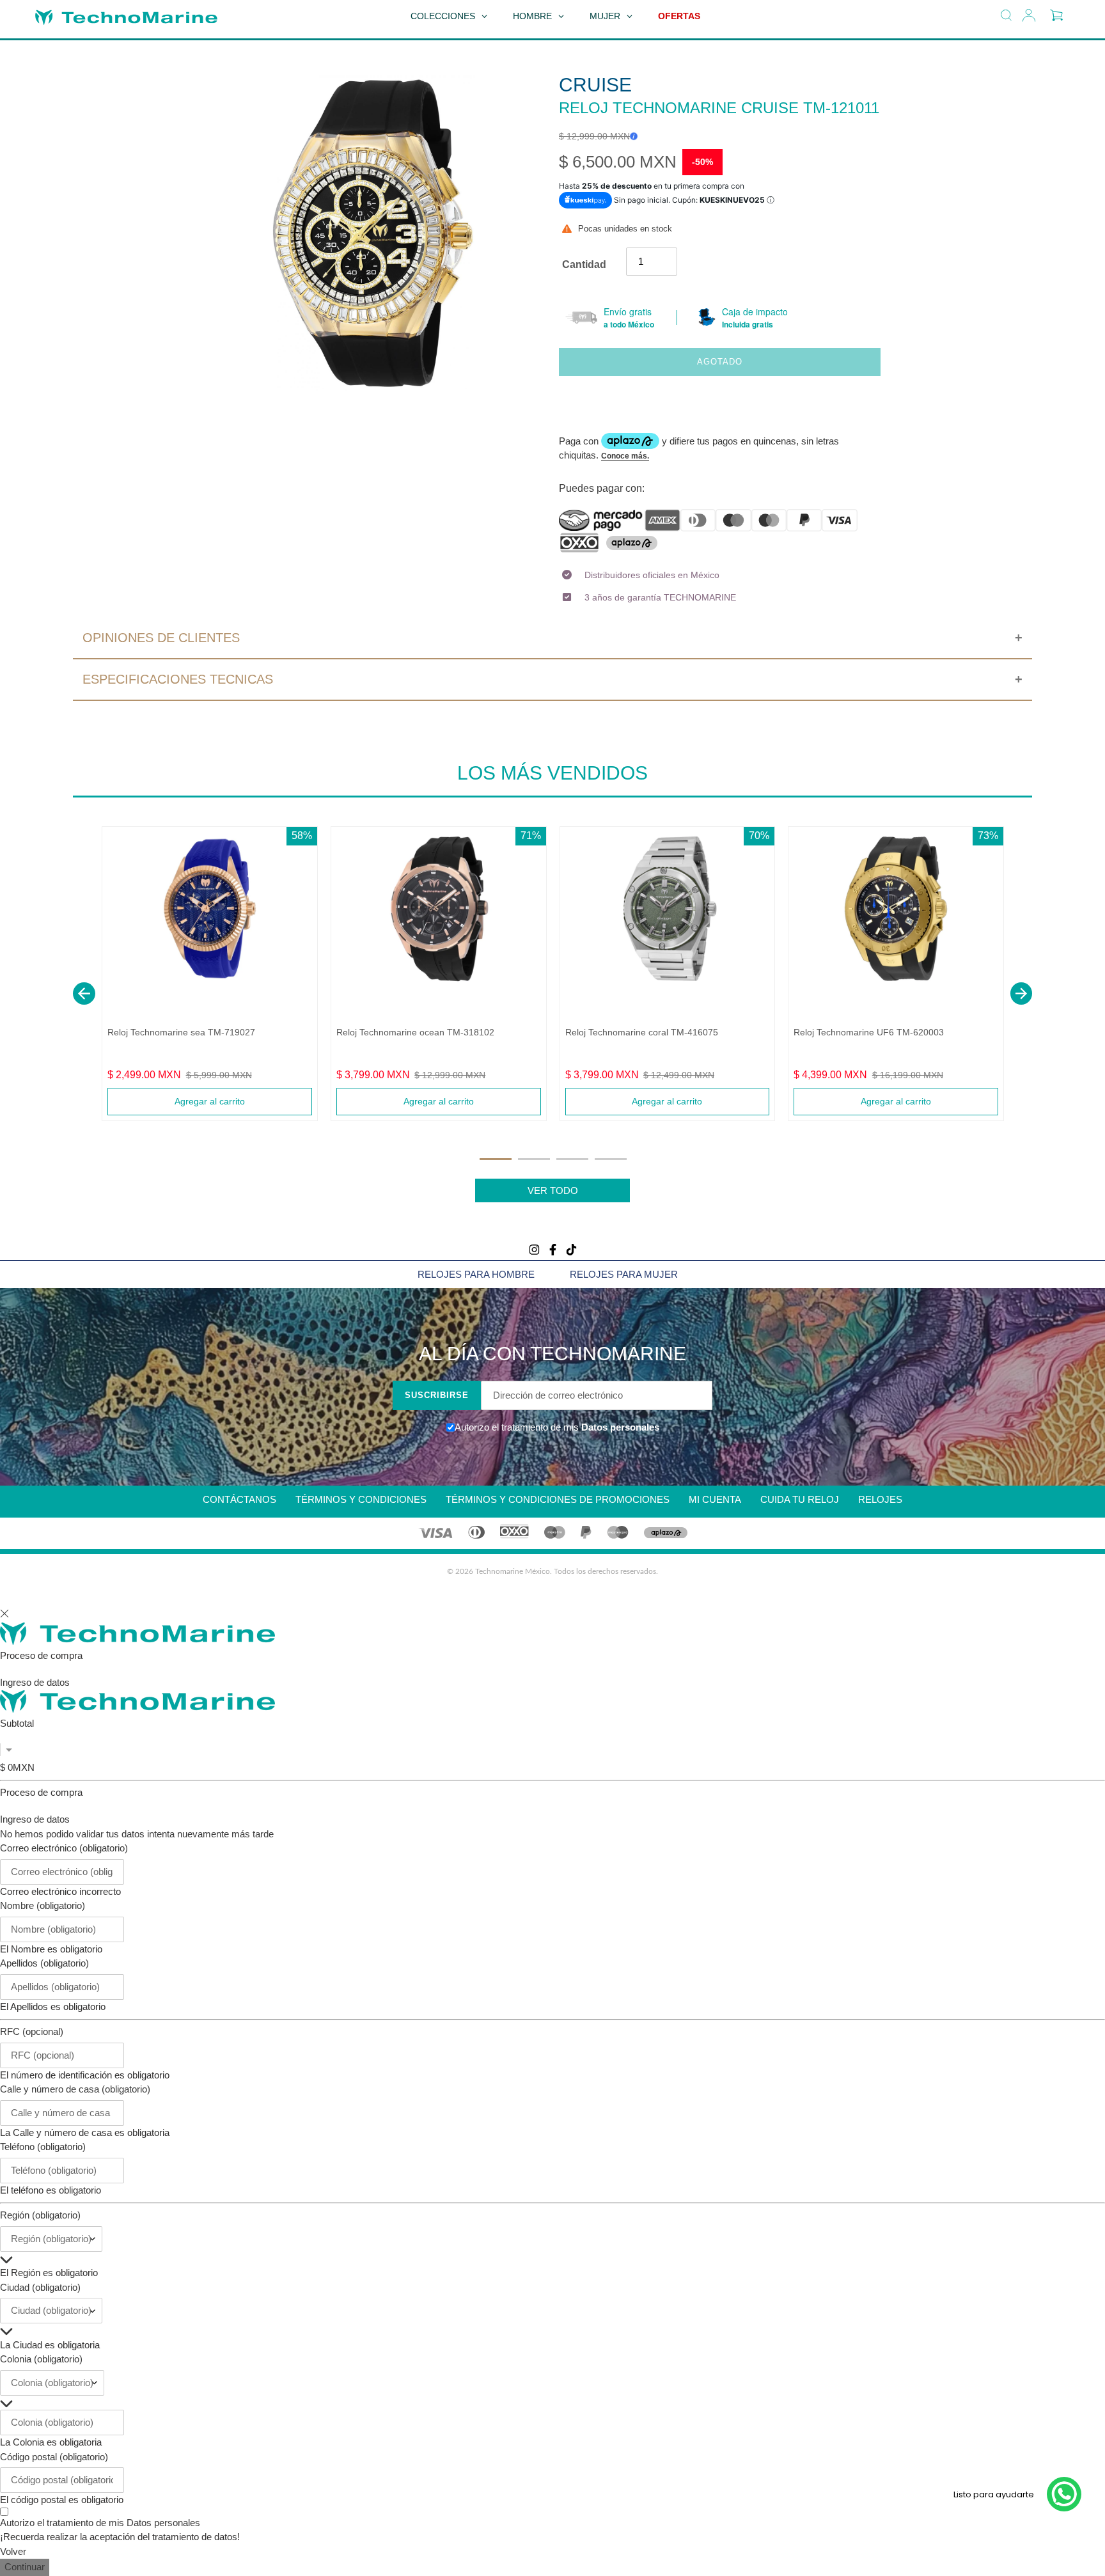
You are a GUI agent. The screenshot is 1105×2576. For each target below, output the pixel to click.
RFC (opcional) (32, 2031)
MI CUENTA (715, 1499)
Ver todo (553, 1190)
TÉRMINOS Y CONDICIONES (361, 1499)
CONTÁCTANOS (239, 1499)
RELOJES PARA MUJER (624, 1274)
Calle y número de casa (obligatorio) (75, 2089)
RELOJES (880, 1499)
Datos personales (619, 1427)
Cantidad (584, 264)
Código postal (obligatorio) (54, 2457)
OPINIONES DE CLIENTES (161, 638)
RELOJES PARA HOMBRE (476, 1274)
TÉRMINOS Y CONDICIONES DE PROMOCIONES (558, 1499)
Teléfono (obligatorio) (43, 2147)
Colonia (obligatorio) (41, 2359)
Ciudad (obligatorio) (40, 2287)
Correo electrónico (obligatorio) (64, 1848)
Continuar (25, 2567)
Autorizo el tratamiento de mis (100, 2523)
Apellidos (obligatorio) (44, 1963)
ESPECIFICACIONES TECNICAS (178, 679)
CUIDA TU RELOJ (800, 1499)
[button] (84, 993)
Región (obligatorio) (40, 2215)
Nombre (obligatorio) (43, 1905)
